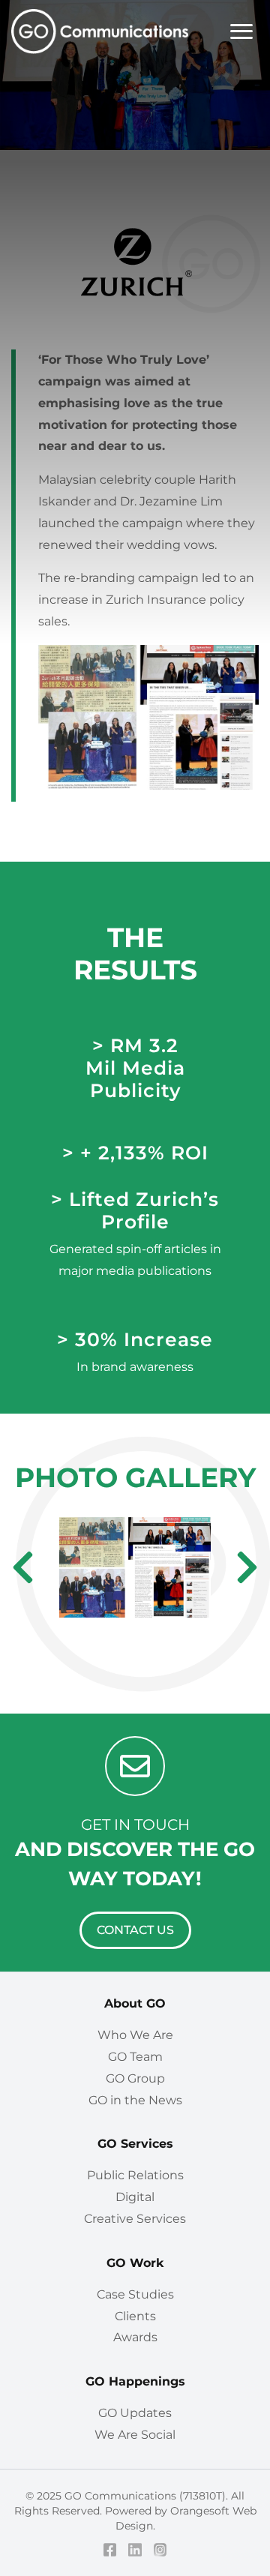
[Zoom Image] (135, 1568)
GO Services (135, 2144)
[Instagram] (160, 2550)
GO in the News (135, 2100)
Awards (135, 2337)
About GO (135, 2003)
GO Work (135, 2263)
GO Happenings (135, 2381)
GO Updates (135, 2413)
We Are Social (135, 2435)
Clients (135, 2316)
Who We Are (135, 2035)
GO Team (135, 2057)
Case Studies (135, 2294)
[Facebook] (110, 2550)
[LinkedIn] (135, 2550)
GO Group (135, 2078)
